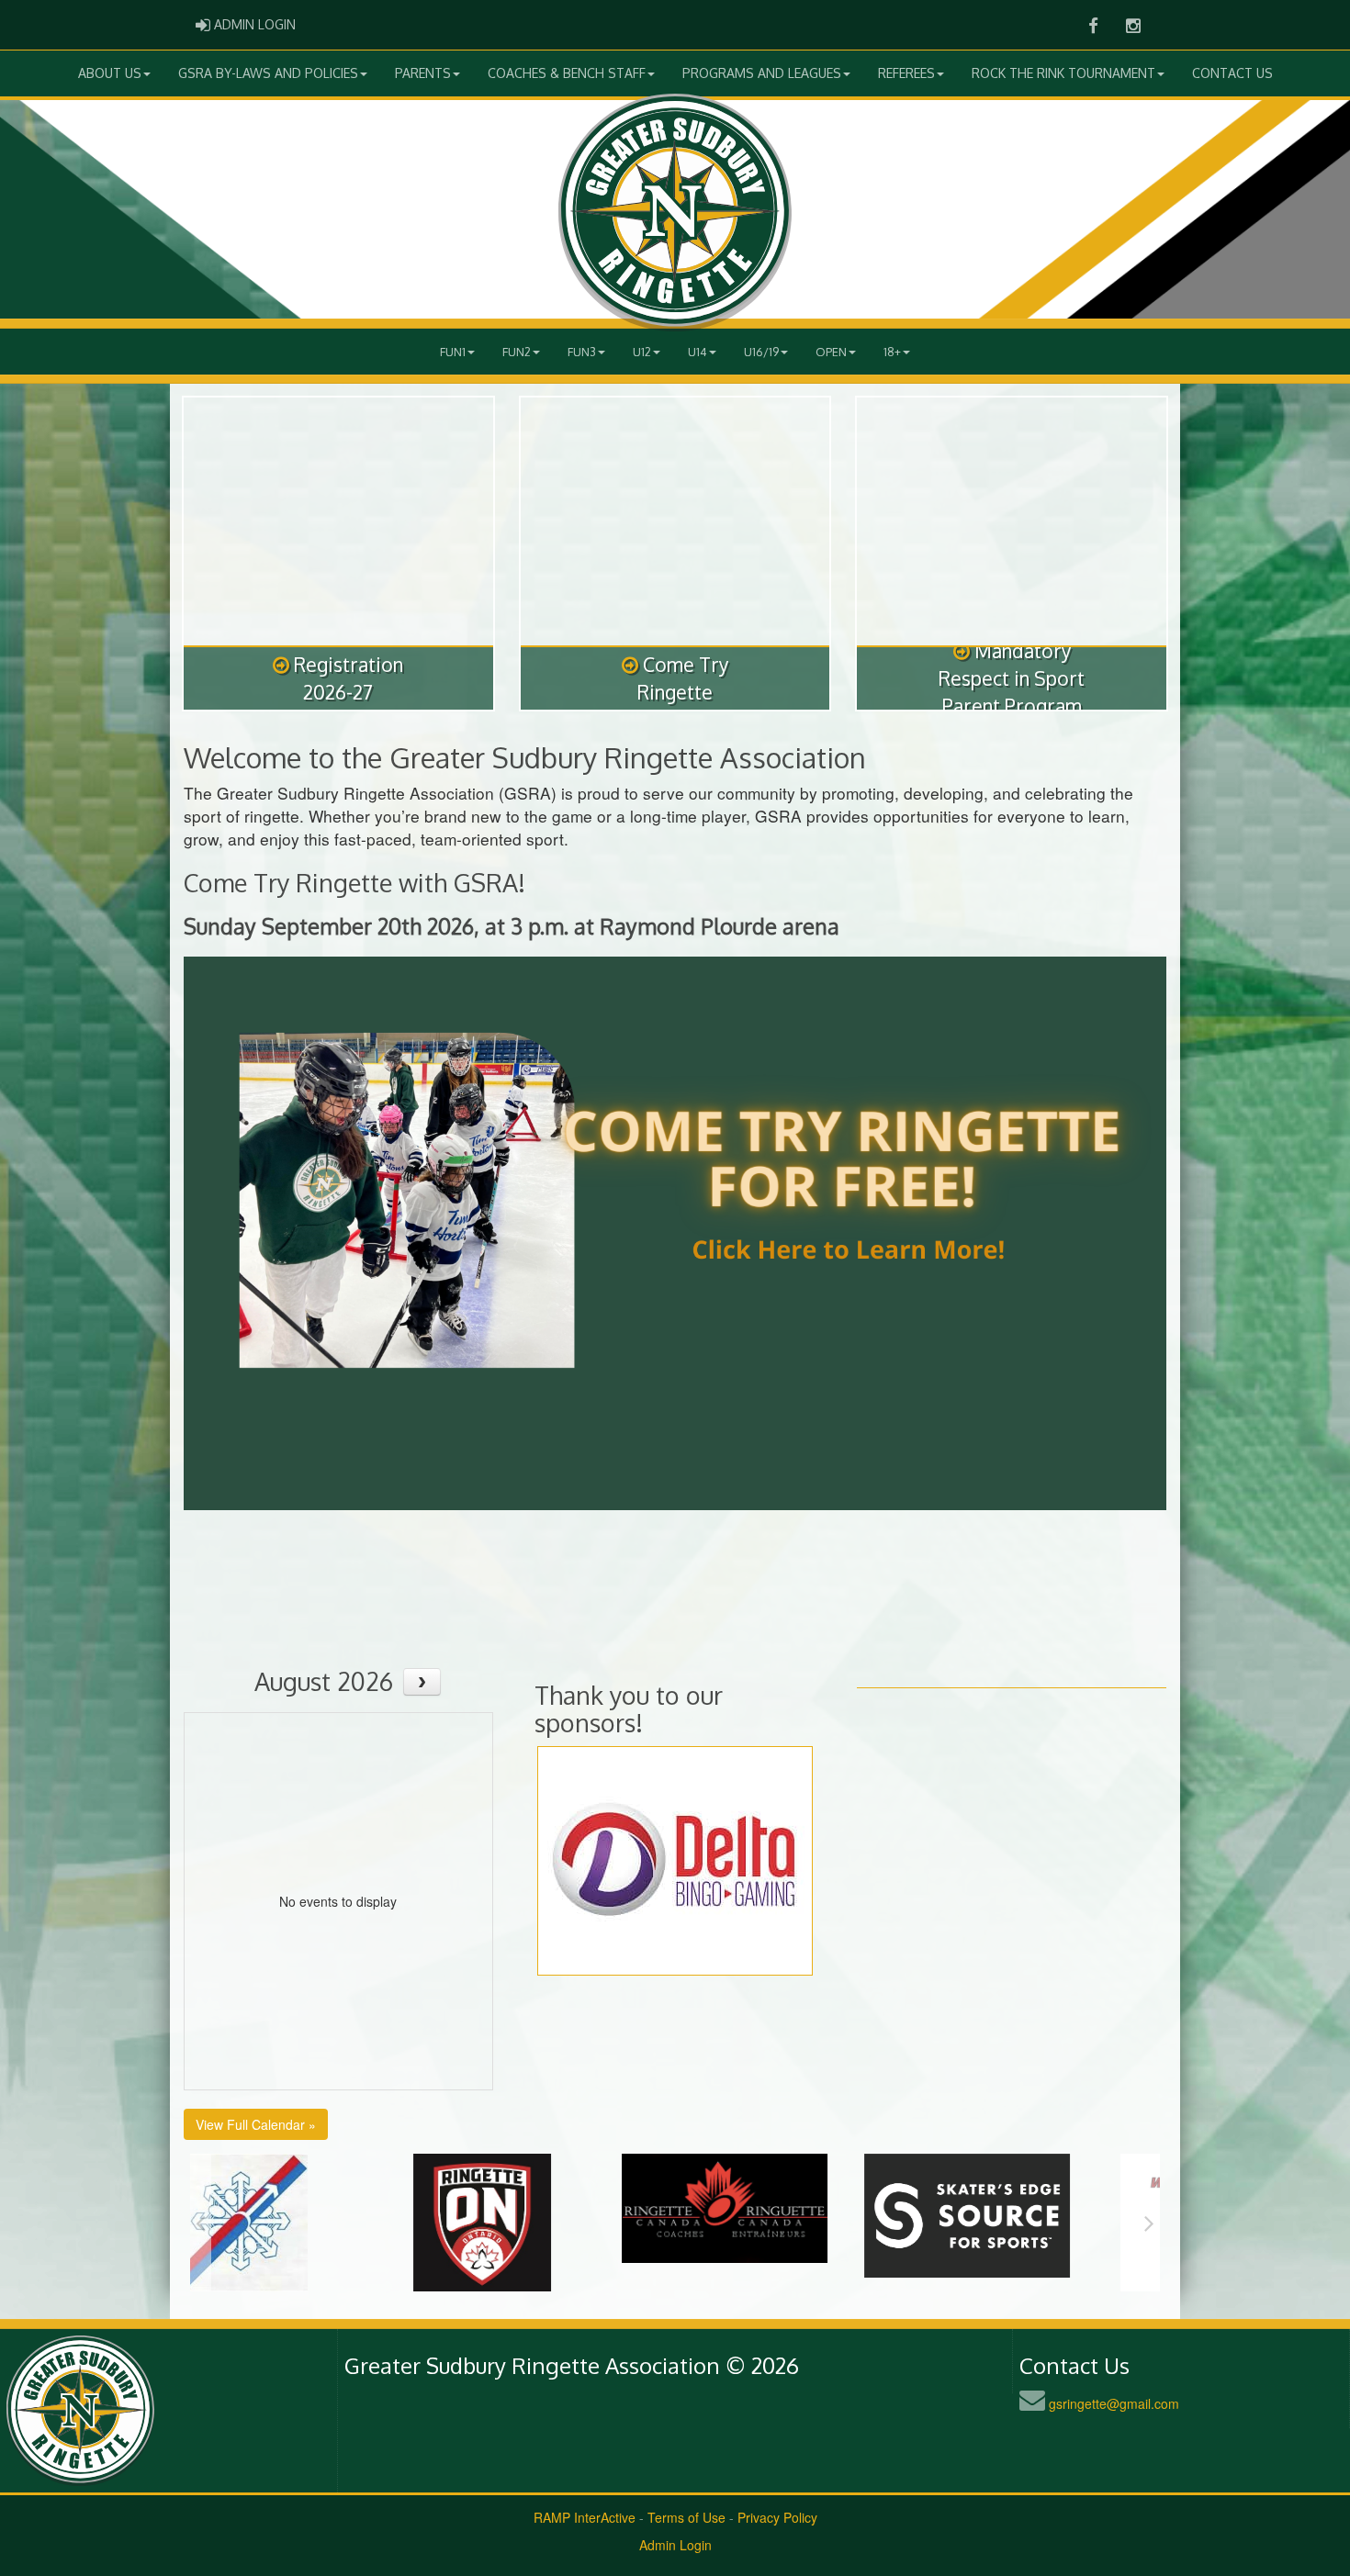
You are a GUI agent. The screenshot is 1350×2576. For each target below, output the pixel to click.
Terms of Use (686, 2517)
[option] (311, 2223)
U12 (642, 352)
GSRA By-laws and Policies (268, 73)
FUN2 (517, 352)
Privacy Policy (777, 2517)
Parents (423, 73)
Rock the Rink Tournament (1063, 73)
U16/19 (761, 352)
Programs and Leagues (762, 73)
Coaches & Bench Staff (567, 73)
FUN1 (453, 352)
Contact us (1232, 73)
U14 (697, 352)
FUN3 (582, 352)
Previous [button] (201, 2223)
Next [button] (1149, 2223)
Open (831, 352)
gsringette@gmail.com (1114, 2403)
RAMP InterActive (585, 2517)
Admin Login (675, 2545)
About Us (110, 73)
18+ (892, 352)
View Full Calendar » (256, 2124)
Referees (906, 73)
